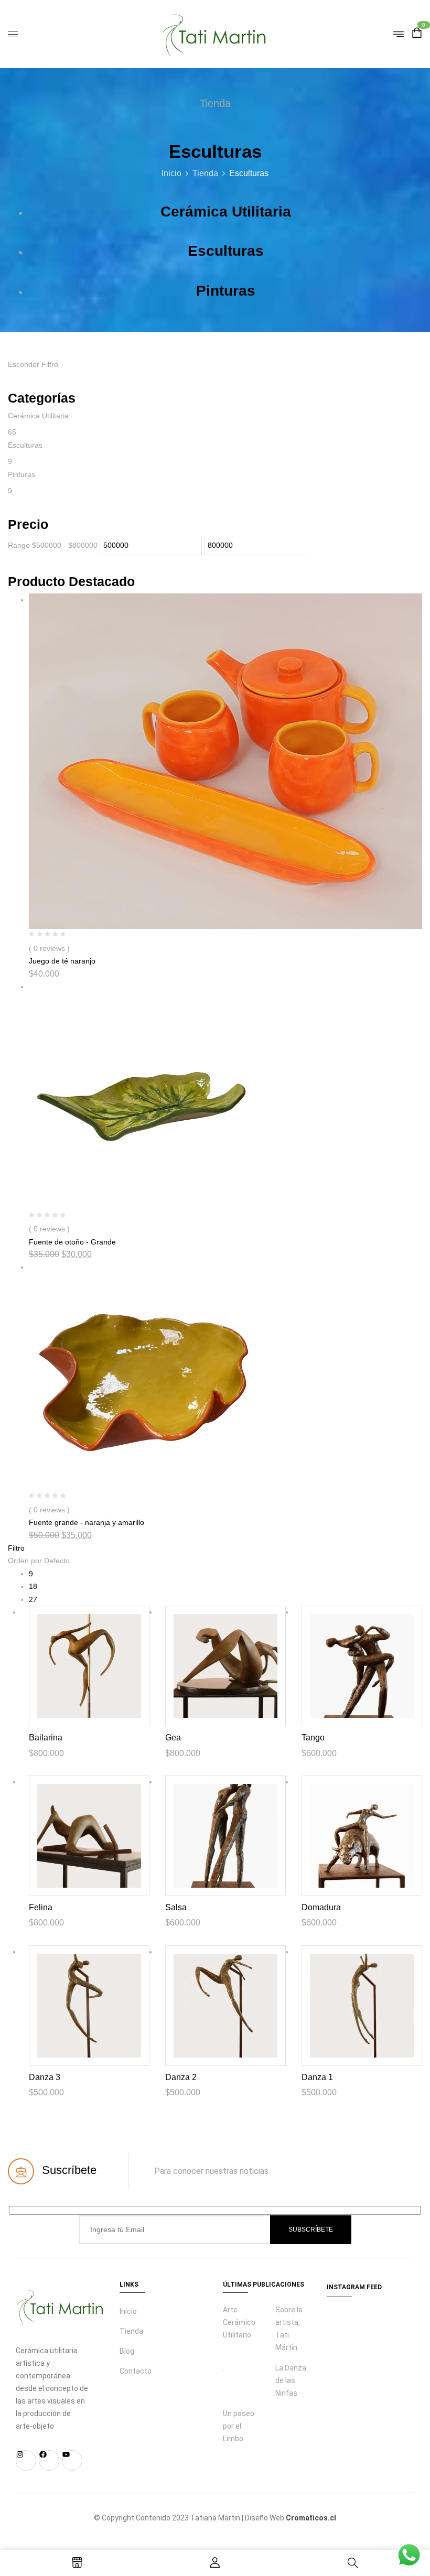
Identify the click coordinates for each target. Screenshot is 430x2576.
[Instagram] (26, 2460)
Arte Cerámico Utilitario (239, 2322)
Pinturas (226, 291)
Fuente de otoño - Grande (72, 1242)
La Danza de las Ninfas (291, 2380)
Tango (313, 1738)
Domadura (321, 1907)
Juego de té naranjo (62, 961)
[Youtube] (72, 2460)
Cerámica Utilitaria (226, 212)
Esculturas (226, 251)
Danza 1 (317, 2077)
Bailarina (46, 1738)
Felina (41, 1907)
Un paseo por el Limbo (239, 2426)
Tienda (205, 173)
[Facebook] (49, 2460)
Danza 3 (45, 2077)
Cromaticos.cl (311, 2518)
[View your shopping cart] (417, 34)
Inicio (171, 173)
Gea (173, 1738)
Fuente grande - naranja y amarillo (87, 1522)
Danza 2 (181, 2077)
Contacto (136, 2371)
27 (33, 1599)
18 (33, 1586)
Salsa (176, 1907)
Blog (127, 2351)
